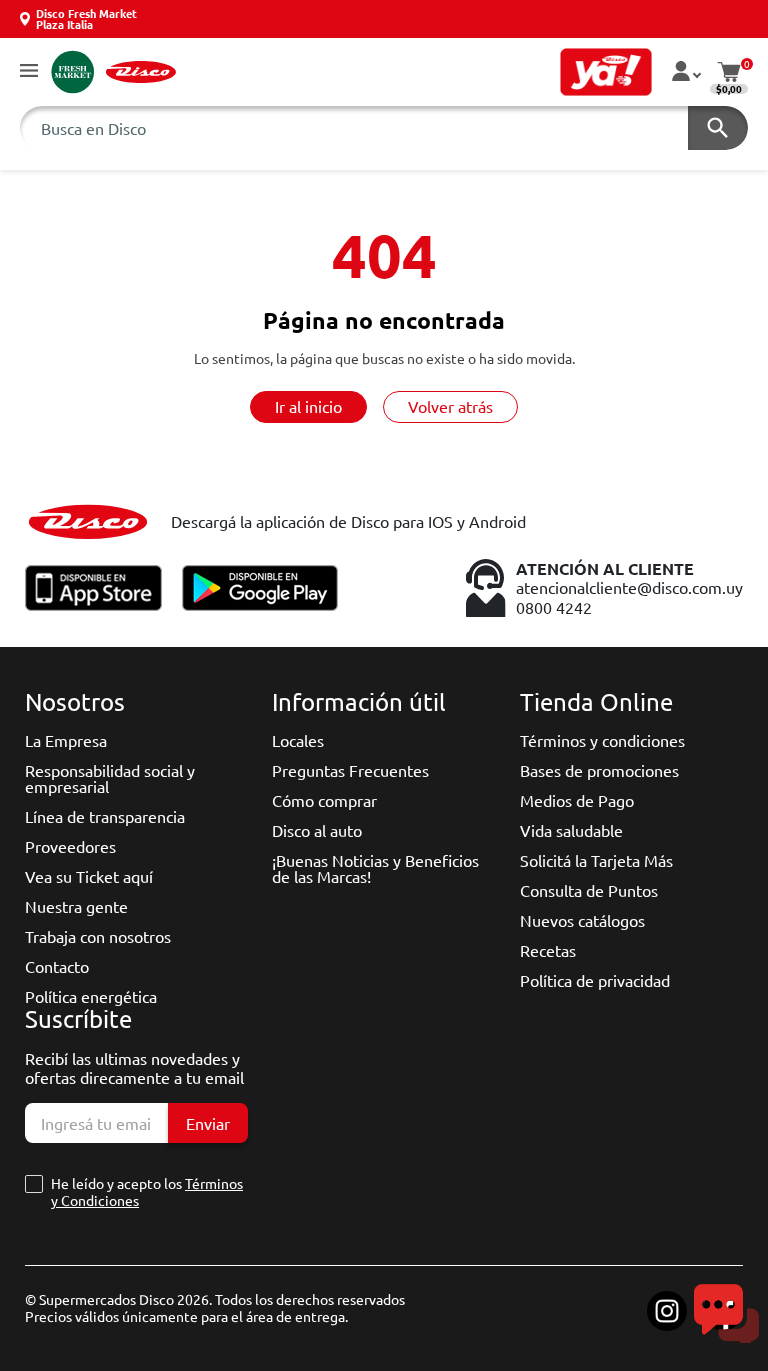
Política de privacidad (595, 980)
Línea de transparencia (105, 816)
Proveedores (70, 846)
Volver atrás (450, 406)
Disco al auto (317, 830)
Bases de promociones (599, 770)
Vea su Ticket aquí (89, 876)
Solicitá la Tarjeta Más (596, 860)
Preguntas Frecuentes (350, 770)
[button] (29, 71)
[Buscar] (718, 128)
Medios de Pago (577, 800)
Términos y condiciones (602, 740)
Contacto (57, 966)
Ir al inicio (308, 406)
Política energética (91, 996)
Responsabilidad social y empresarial (110, 778)
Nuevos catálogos (582, 920)
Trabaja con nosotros (98, 936)
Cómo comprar (324, 800)
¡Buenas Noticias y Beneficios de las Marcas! (375, 868)
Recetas (548, 950)
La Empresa (66, 740)
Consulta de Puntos (589, 890)
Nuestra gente (76, 906)
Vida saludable (571, 830)
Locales (298, 740)
